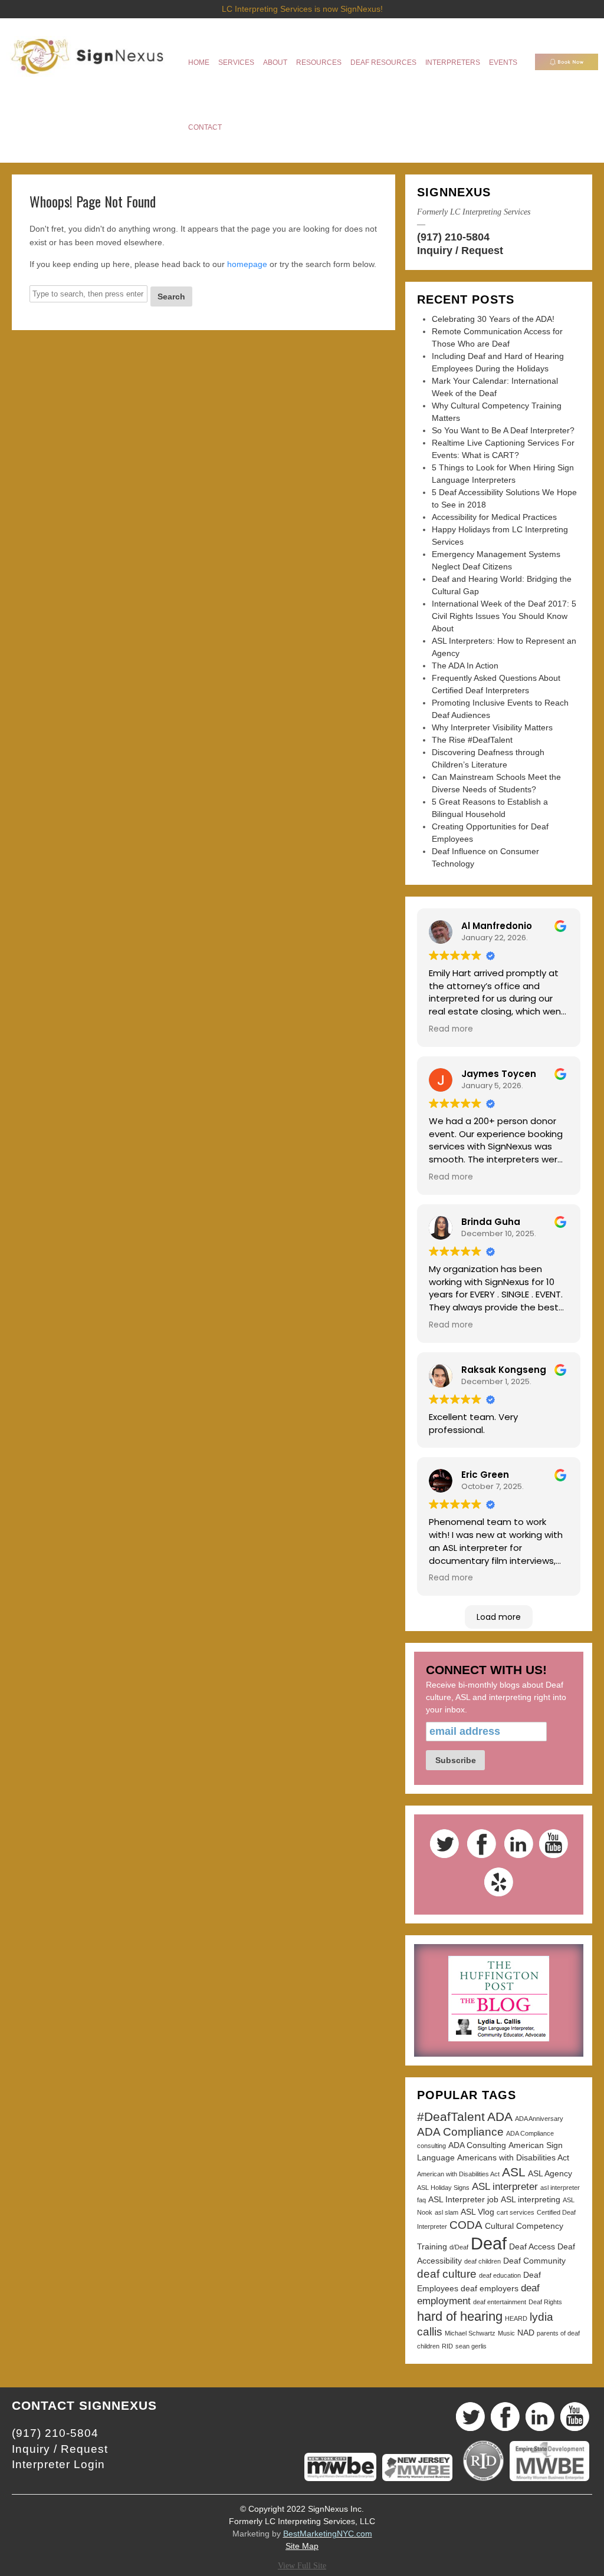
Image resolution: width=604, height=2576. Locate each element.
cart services (516, 2212)
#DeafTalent (451, 2117)
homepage (247, 264)
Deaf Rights (545, 2302)
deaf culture (447, 2274)
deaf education (500, 2275)
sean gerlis (471, 2346)
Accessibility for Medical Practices (494, 517)
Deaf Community (534, 2261)
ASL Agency (550, 2173)
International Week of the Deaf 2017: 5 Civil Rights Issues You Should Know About (504, 616)
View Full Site (302, 2566)
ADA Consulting (477, 2145)
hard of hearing (460, 2316)
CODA (466, 2225)
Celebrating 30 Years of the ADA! (493, 319)
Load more (499, 1617)
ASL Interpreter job (463, 2199)
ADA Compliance (460, 2132)
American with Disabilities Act (458, 2174)
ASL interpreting (531, 2199)
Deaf (489, 2243)
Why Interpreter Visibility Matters (492, 727)
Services (236, 62)
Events (503, 62)
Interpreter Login (58, 2464)
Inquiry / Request (460, 251)
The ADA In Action (465, 666)
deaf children (482, 2261)
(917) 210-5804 (453, 237)
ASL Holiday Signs (443, 2188)
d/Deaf (459, 2247)
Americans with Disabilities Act (513, 2157)
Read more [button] (451, 1029)
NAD (526, 2333)
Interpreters (453, 62)
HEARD (516, 2318)
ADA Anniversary (539, 2119)
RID (447, 2346)
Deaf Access (532, 2246)
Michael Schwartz (470, 2333)
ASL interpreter (505, 2187)
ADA (500, 2117)
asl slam (447, 2212)
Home (199, 62)
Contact (205, 127)
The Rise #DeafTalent (472, 740)
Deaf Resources (383, 62)
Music (506, 2333)
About (275, 62)
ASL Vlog (477, 2212)
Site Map (302, 2546)
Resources (319, 62)
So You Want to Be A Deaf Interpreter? (503, 430)
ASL (514, 2172)
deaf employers (490, 2288)
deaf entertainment (500, 2302)
